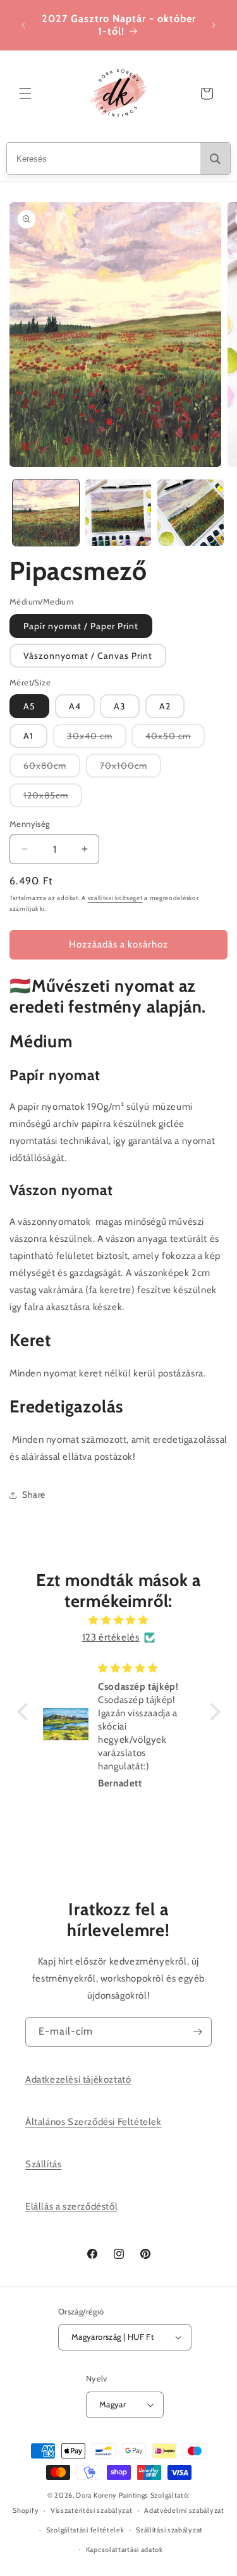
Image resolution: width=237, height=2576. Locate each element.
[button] (25, 93)
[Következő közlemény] (214, 25)
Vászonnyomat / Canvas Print (88, 656)
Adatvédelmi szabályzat (184, 2510)
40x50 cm (175, 739)
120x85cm (53, 798)
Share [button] (34, 1495)
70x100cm (131, 768)
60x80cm (52, 768)
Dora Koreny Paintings (112, 2495)
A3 (120, 706)
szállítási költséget (115, 898)
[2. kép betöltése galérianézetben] (118, 513)
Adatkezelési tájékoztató (78, 2079)
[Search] (215, 159)
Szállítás (43, 2164)
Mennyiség (30, 824)
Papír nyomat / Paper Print (81, 626)
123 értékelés (111, 1637)
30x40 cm (97, 739)
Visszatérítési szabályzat (92, 2510)
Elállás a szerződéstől (71, 2206)
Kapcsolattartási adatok (125, 2549)
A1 (28, 736)
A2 (165, 706)
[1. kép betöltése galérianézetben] (46, 513)
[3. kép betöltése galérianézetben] (191, 513)
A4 (75, 706)
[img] (119, 1620)
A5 (29, 706)
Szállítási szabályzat (169, 2530)
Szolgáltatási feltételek (85, 2530)
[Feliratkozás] (197, 2032)
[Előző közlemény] (23, 25)
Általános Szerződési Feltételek (94, 2122)
